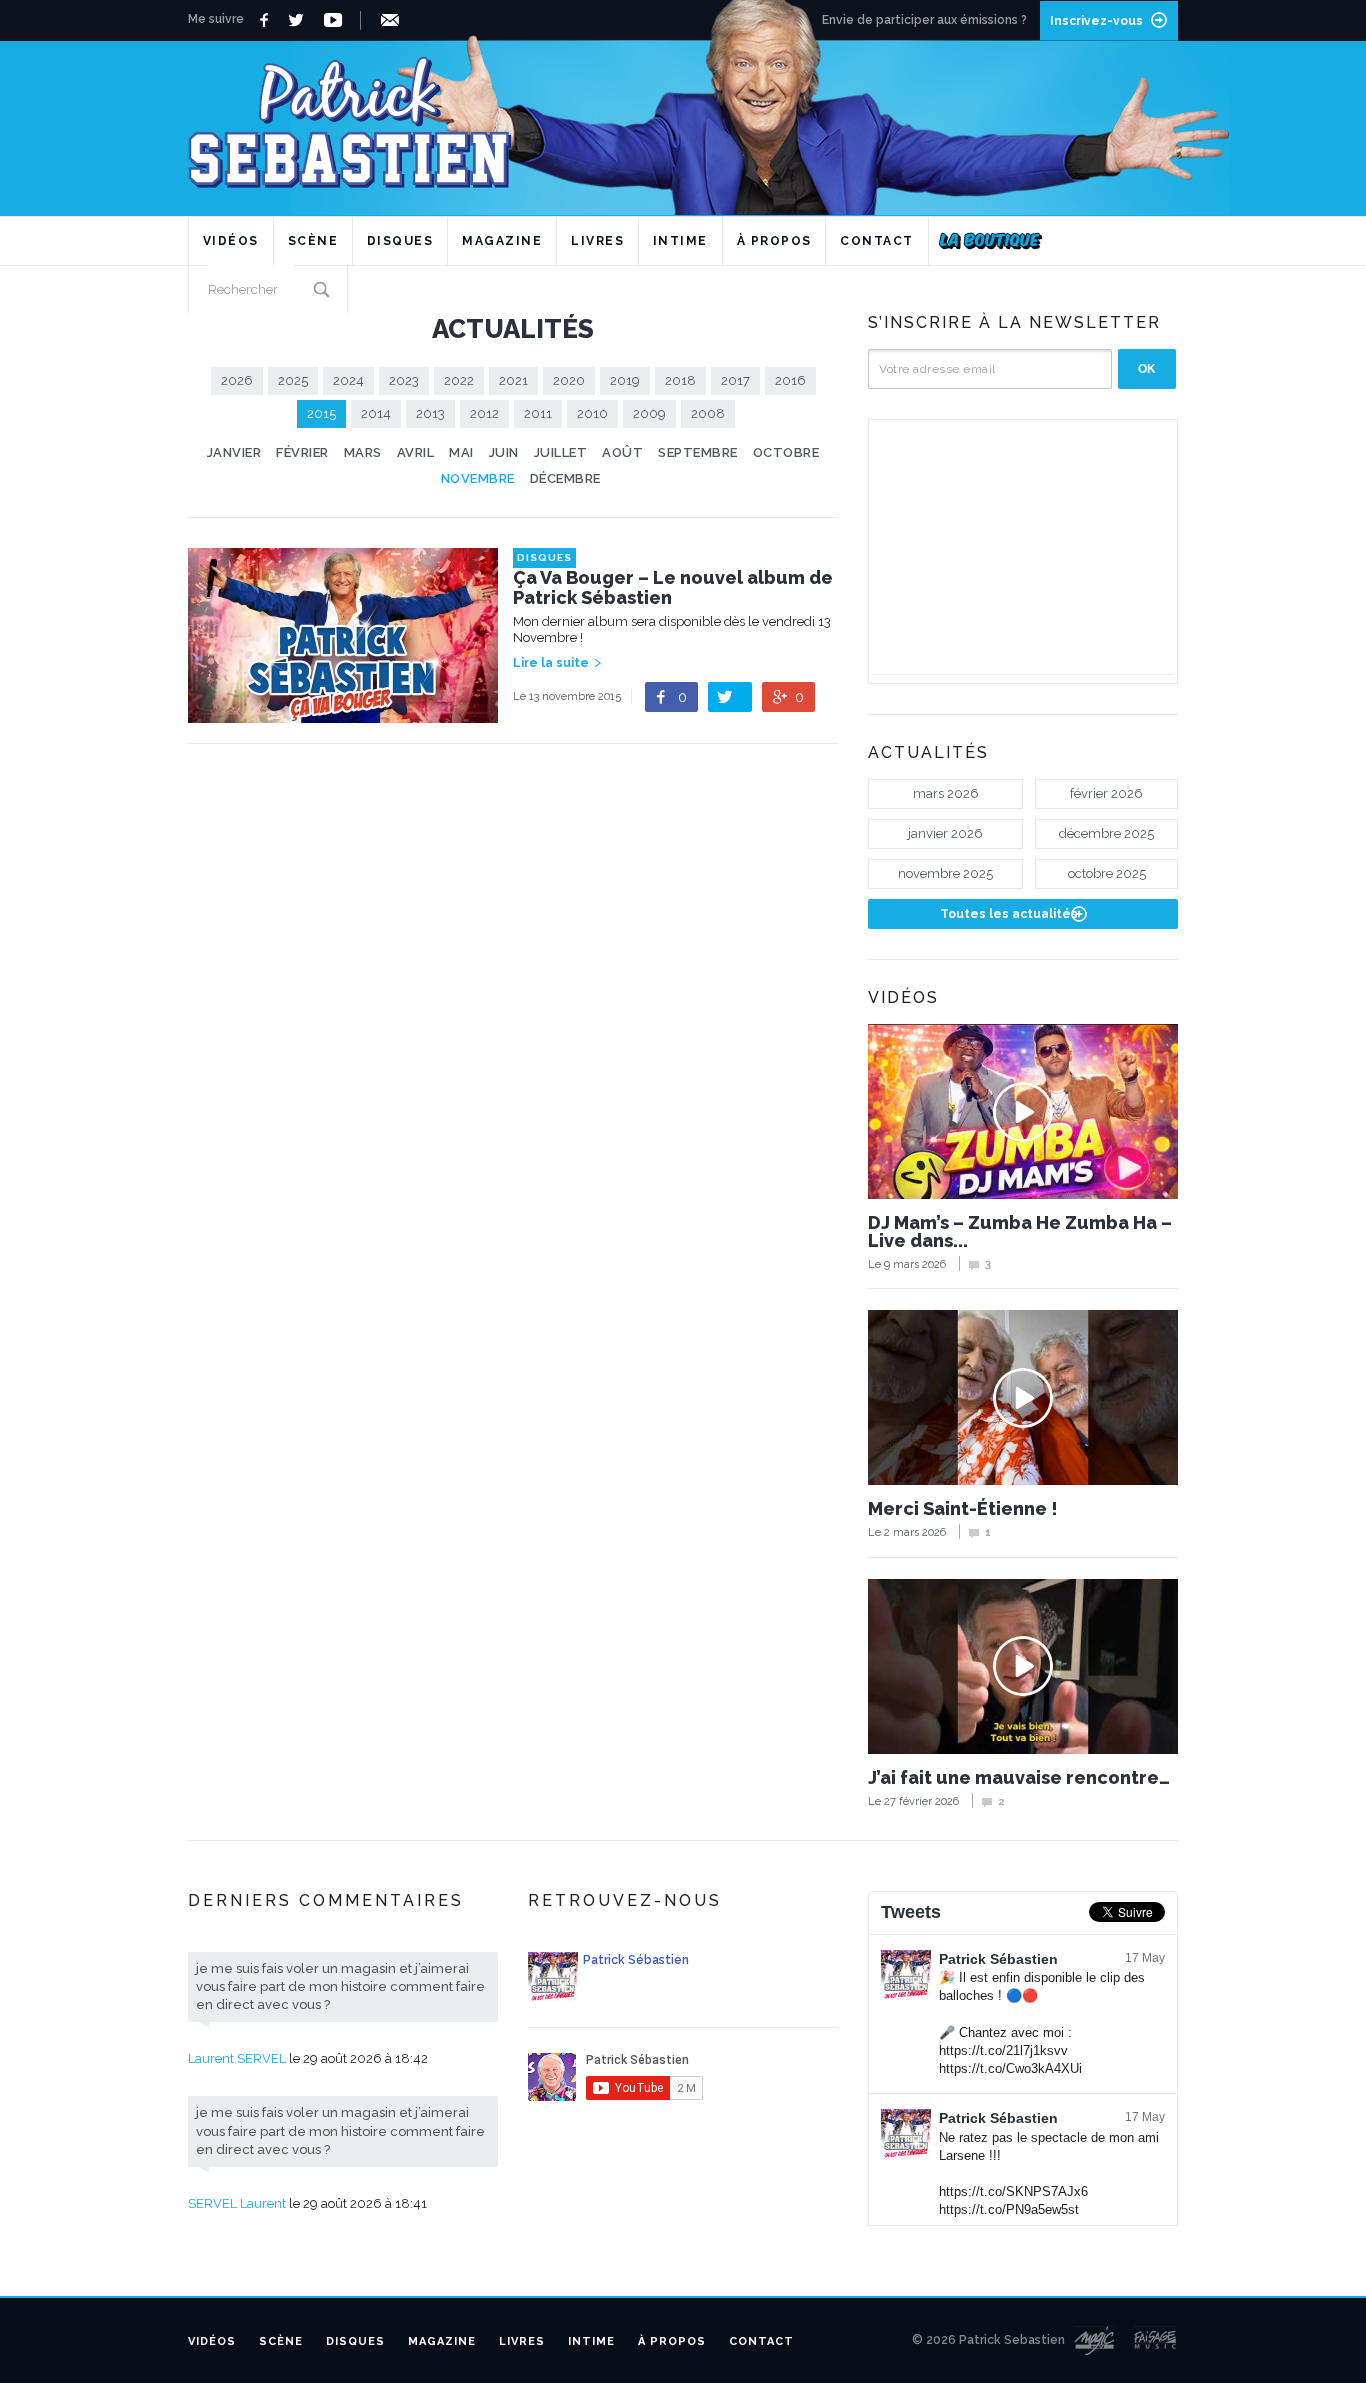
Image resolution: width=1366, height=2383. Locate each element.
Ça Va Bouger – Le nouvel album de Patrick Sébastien (673, 588)
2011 (538, 413)
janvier (234, 452)
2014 (376, 413)
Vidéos (231, 241)
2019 (625, 380)
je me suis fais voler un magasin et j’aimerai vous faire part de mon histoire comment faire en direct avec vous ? (340, 1986)
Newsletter (393, 20)
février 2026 (1106, 793)
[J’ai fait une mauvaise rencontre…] (1023, 1666)
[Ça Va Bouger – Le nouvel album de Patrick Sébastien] (343, 712)
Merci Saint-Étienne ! (963, 1509)
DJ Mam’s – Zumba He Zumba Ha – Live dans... (1020, 1232)
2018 (680, 380)
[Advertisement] (1023, 549)
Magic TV (1094, 2341)
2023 (404, 380)
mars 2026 (946, 793)
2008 (708, 413)
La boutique (990, 241)
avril (416, 452)
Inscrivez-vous (1096, 21)
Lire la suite (551, 663)
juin (504, 452)
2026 (237, 380)
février (302, 452)
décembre (565, 478)
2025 (293, 380)
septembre (698, 452)
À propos (774, 241)
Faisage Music (1156, 2341)
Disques (400, 241)
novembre (478, 478)
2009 (649, 413)
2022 (459, 380)
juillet (561, 452)
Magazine (502, 241)
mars (363, 452)
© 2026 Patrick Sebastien (988, 2340)
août (622, 452)
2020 (569, 380)
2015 (321, 413)
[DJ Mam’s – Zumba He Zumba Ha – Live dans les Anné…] (1023, 1111)
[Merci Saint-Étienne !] (1023, 1397)
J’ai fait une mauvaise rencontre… (1019, 1778)
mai (461, 452)
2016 (790, 380)
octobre (786, 452)
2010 (592, 413)
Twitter (301, 20)
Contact (877, 241)
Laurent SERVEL (237, 2058)
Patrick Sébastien (998, 1959)
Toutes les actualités (1009, 914)
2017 (735, 380)
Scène (313, 241)
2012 (484, 413)
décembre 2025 (1106, 833)
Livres (597, 241)
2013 (430, 413)
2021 (513, 380)
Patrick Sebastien (683, 114)
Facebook (266, 20)
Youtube (336, 20)
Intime (680, 241)
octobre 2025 (1107, 873)
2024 (348, 380)
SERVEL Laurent (237, 2203)
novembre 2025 (945, 873)
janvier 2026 (945, 833)
